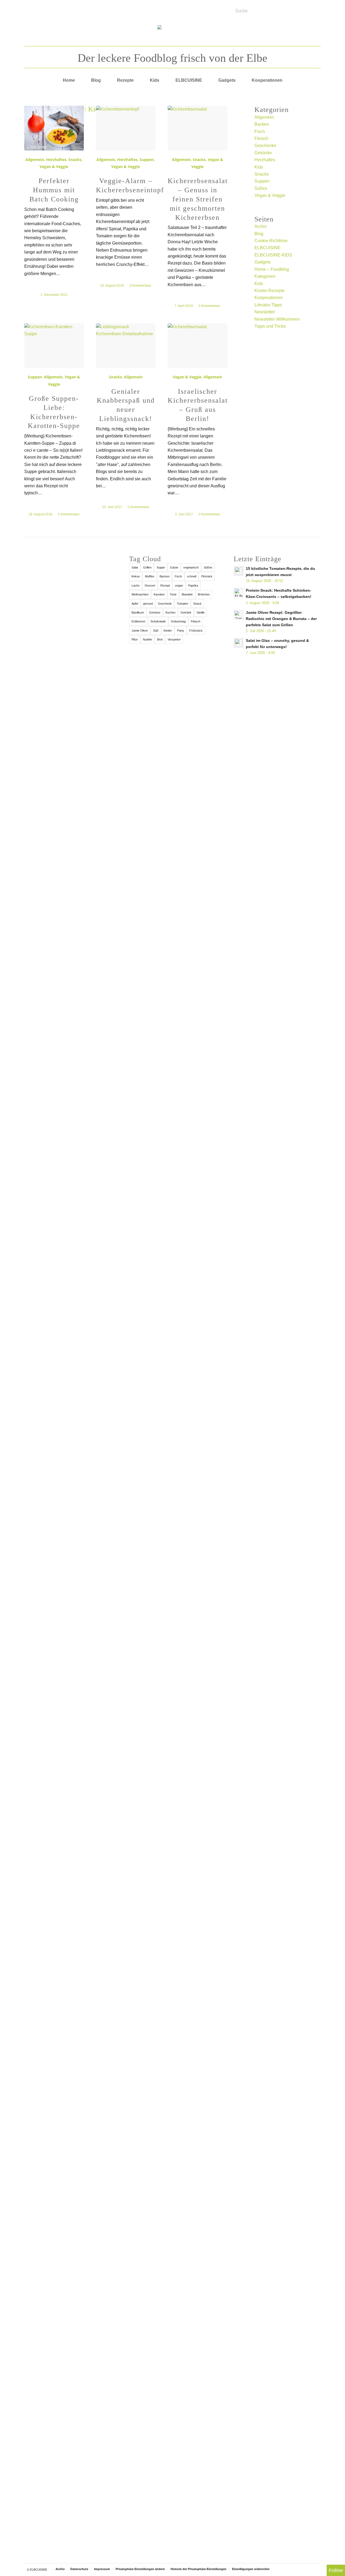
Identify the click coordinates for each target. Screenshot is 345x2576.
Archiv (261, 226)
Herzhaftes (56, 160)
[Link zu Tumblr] (65, 9)
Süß (156, 631)
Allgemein (35, 160)
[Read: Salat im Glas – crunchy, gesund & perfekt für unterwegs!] (239, 643)
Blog (259, 234)
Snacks (75, 160)
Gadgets (263, 262)
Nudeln (147, 639)
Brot (160, 639)
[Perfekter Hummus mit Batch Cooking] (54, 128)
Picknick (207, 576)
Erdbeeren (138, 621)
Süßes (261, 188)
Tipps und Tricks (270, 326)
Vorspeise (174, 639)
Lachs (136, 585)
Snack (197, 604)
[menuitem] (69, 80)
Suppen (147, 160)
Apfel (135, 604)
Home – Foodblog (272, 269)
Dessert (150, 585)
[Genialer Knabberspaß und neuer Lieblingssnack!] (126, 346)
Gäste (174, 567)
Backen (262, 124)
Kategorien (265, 276)
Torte (173, 594)
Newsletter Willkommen (277, 319)
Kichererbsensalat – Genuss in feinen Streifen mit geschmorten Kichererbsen (198, 199)
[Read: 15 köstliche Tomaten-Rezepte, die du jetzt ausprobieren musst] (239, 571)
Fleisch (261, 138)
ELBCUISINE (268, 248)
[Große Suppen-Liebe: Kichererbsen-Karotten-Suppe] (54, 346)
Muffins (150, 576)
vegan (179, 585)
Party (181, 631)
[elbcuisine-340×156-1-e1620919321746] (173, 34)
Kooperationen (269, 298)
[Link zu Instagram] (51, 9)
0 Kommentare (140, 286)
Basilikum (138, 612)
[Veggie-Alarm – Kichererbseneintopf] (126, 128)
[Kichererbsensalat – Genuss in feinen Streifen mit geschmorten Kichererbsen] (197, 128)
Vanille (201, 612)
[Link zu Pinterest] (58, 9)
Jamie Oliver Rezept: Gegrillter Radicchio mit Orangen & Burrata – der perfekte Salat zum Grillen (281, 619)
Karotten (159, 594)
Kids (259, 167)
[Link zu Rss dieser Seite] (44, 9)
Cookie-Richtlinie (271, 241)
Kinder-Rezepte (270, 291)
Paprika (193, 585)
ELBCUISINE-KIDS (273, 255)
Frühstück (196, 631)
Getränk (186, 612)
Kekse (136, 576)
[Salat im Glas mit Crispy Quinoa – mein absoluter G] (68, 2435)
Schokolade (158, 621)
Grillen (147, 567)
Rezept (165, 585)
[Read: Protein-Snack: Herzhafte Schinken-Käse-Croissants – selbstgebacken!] (239, 593)
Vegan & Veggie (54, 167)
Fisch (260, 131)
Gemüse (155, 612)
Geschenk (165, 604)
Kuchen (170, 612)
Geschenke (265, 145)
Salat (135, 567)
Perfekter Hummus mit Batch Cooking (54, 190)
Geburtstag (178, 621)
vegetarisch (191, 567)
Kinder (168, 631)
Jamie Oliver (140, 631)
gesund (148, 604)
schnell (192, 576)
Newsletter (265, 312)
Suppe (161, 567)
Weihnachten (140, 594)
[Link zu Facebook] (31, 9)
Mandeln (187, 594)
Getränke (263, 153)
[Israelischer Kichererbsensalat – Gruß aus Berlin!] (197, 346)
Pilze (135, 639)
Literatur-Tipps (268, 305)
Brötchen (204, 594)
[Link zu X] (38, 9)
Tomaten (182, 604)
